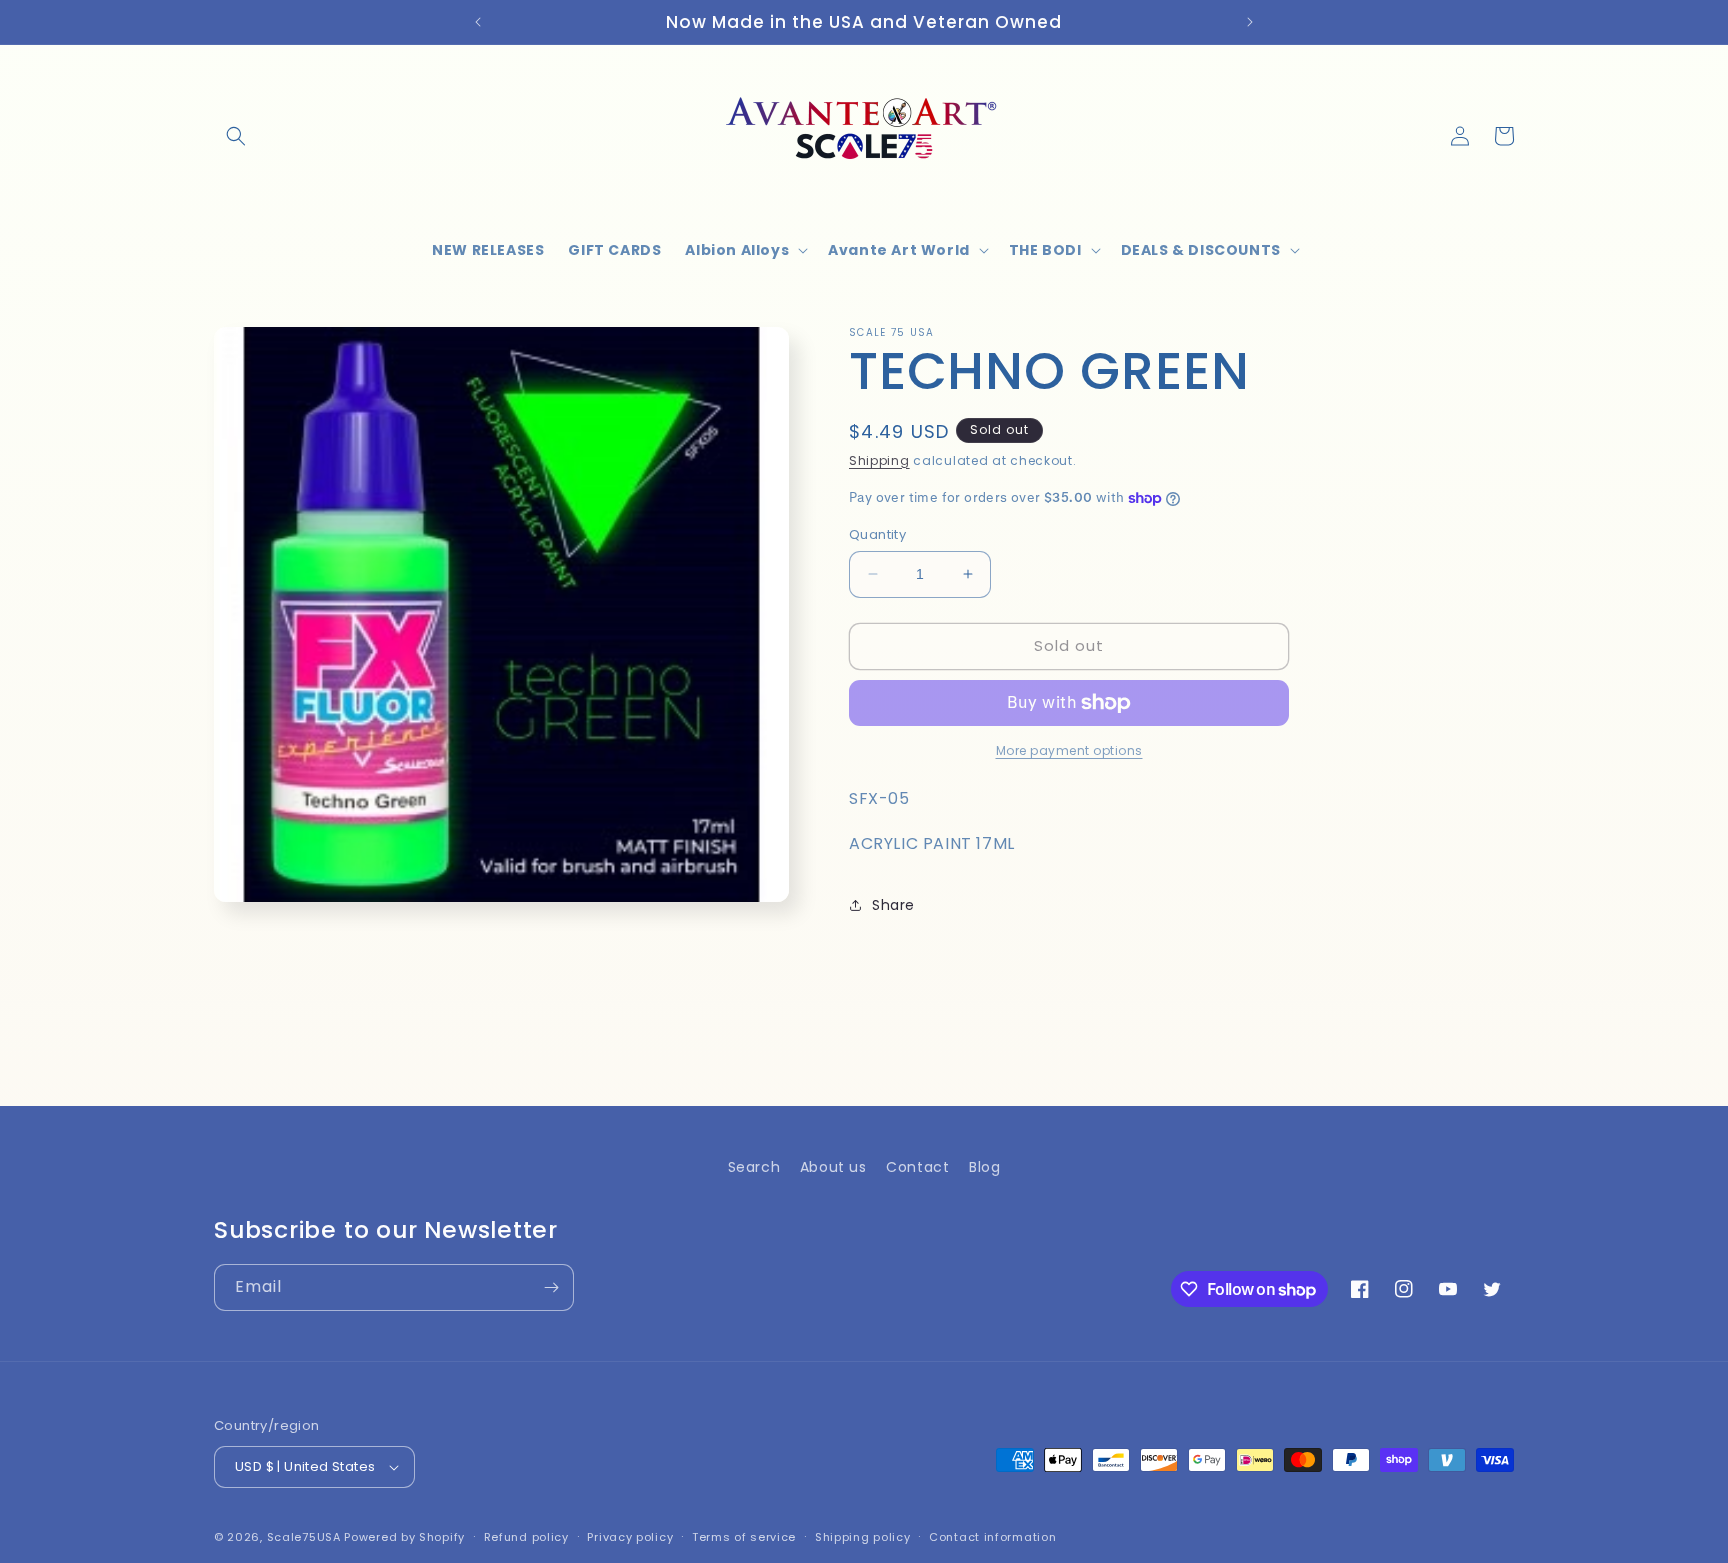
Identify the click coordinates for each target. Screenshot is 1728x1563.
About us (833, 1167)
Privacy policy (630, 1537)
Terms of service (744, 1537)
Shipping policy (863, 1537)
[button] (236, 136)
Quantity (877, 534)
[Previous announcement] (478, 22)
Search (754, 1167)
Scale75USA (304, 1537)
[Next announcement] (1250, 22)
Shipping (879, 460)
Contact (917, 1167)
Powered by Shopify (404, 1537)
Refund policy (526, 1537)
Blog (984, 1167)
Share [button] (893, 905)
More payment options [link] (1069, 750)
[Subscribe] (551, 1287)
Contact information (992, 1537)
